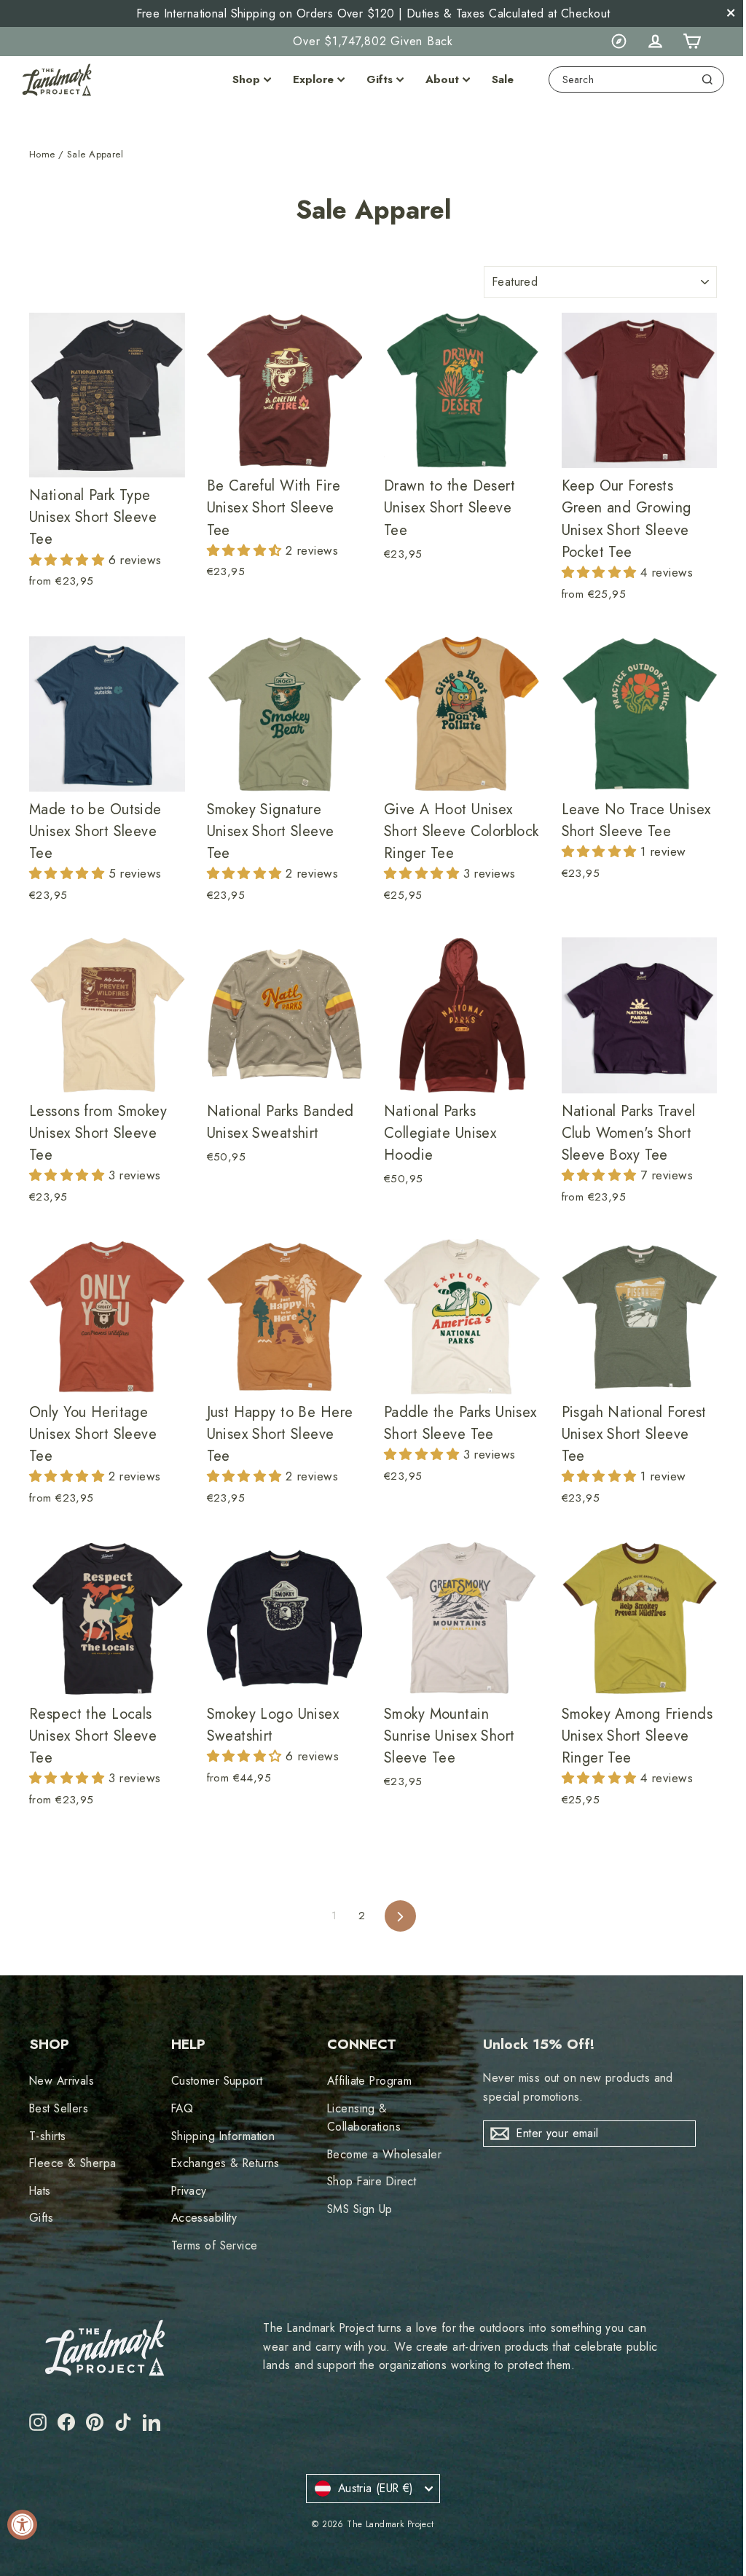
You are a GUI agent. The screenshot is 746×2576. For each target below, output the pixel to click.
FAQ (182, 2108)
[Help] (619, 42)
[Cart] (691, 42)
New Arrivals (62, 2081)
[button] (69, 560)
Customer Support (217, 2081)
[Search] (707, 79)
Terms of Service (215, 2245)
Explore (313, 79)
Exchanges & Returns (225, 2163)
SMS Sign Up (360, 2209)
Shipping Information (223, 2136)
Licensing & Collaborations (364, 2118)
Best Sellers (59, 2108)
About (442, 79)
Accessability (204, 2218)
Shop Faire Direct (372, 2181)
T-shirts (47, 2136)
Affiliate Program (369, 2081)
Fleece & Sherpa (72, 2163)
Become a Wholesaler (384, 2154)
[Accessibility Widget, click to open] (22, 2525)
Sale (503, 79)
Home (42, 154)
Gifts (380, 79)
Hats (40, 2191)
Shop (246, 79)
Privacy (189, 2191)
